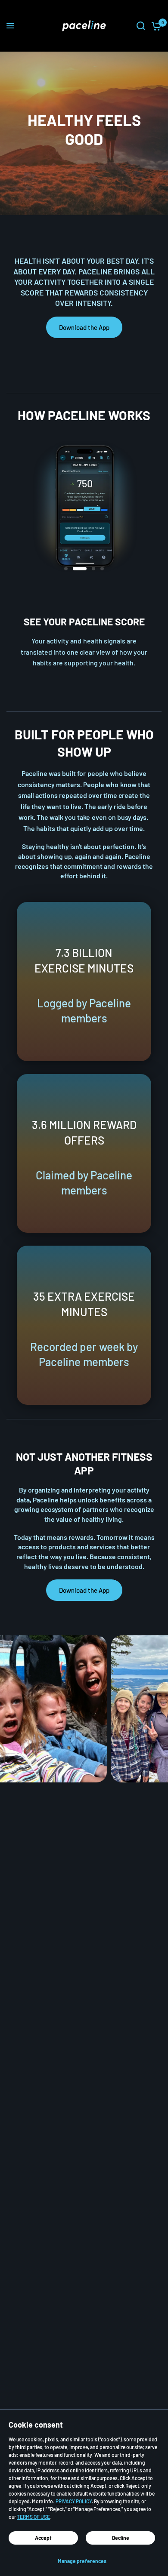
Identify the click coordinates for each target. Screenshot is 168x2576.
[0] (155, 26)
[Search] (141, 26)
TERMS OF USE (33, 2517)
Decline (121, 2538)
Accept (43, 2538)
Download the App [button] (84, 327)
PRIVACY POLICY (74, 2501)
